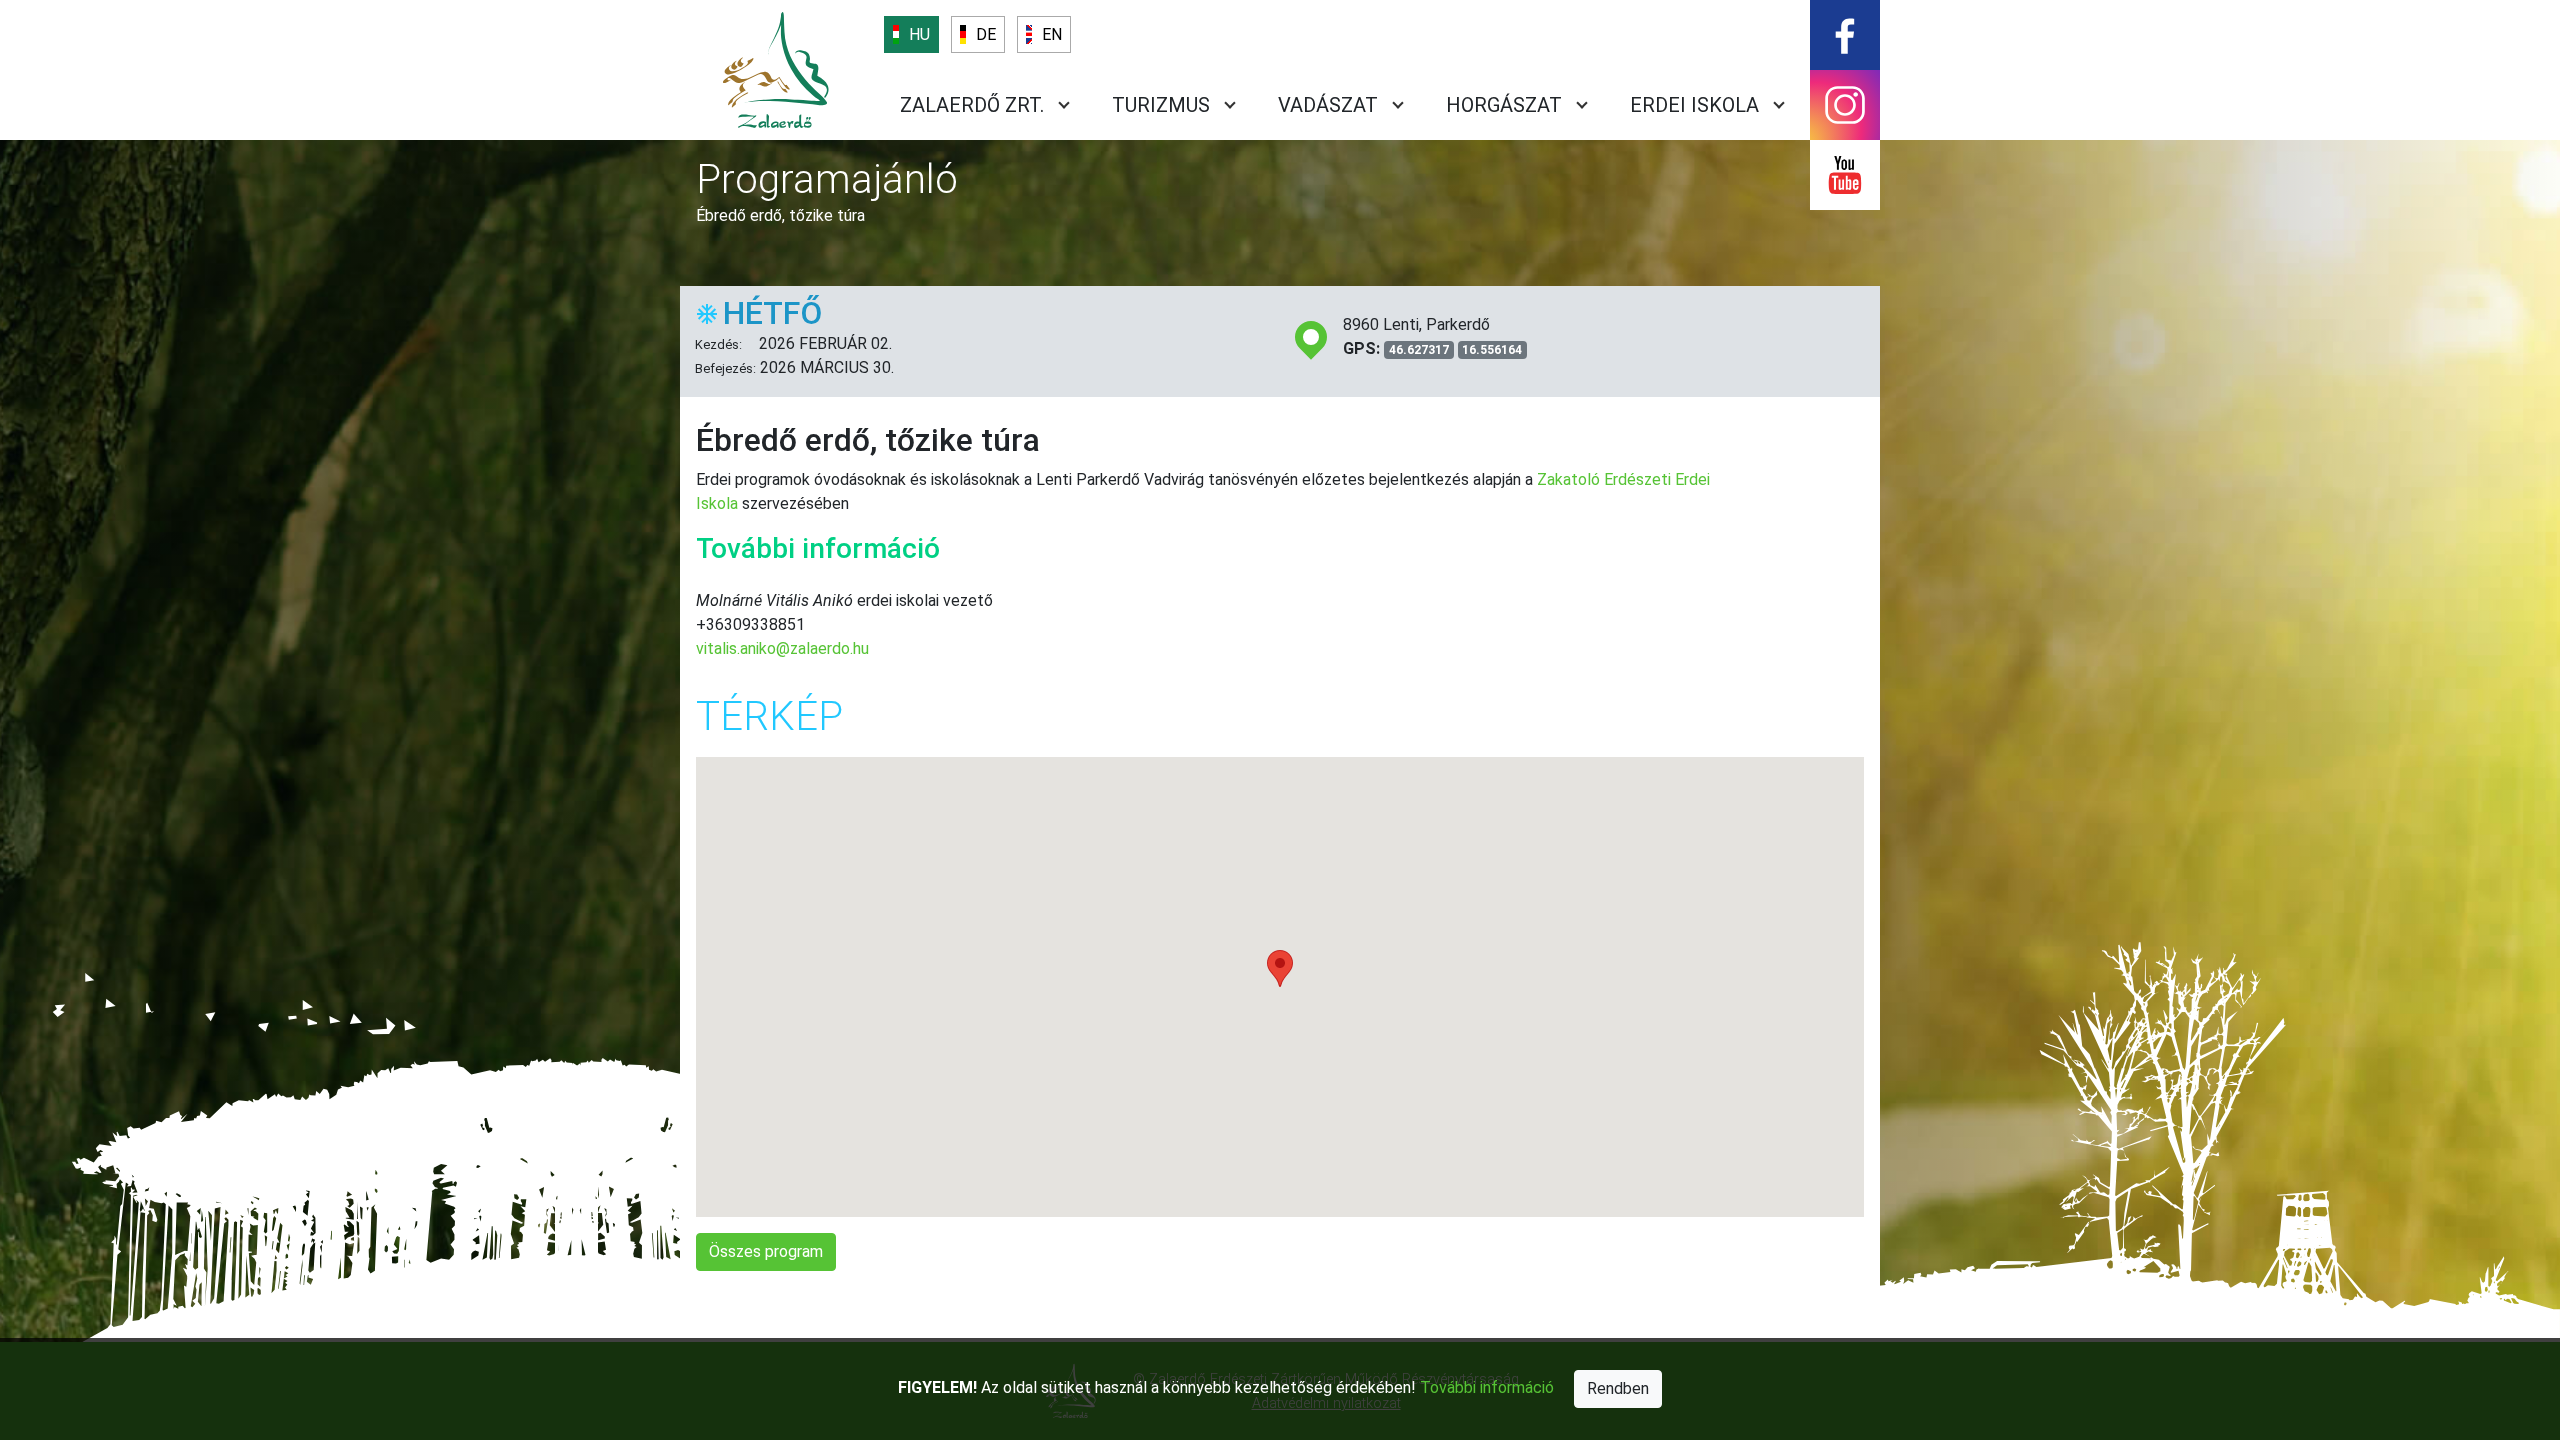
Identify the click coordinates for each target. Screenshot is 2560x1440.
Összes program (766, 1251)
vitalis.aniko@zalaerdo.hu (782, 648)
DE (986, 34)
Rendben (1618, 1388)
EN (1052, 34)
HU (919, 34)
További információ (1487, 1387)
